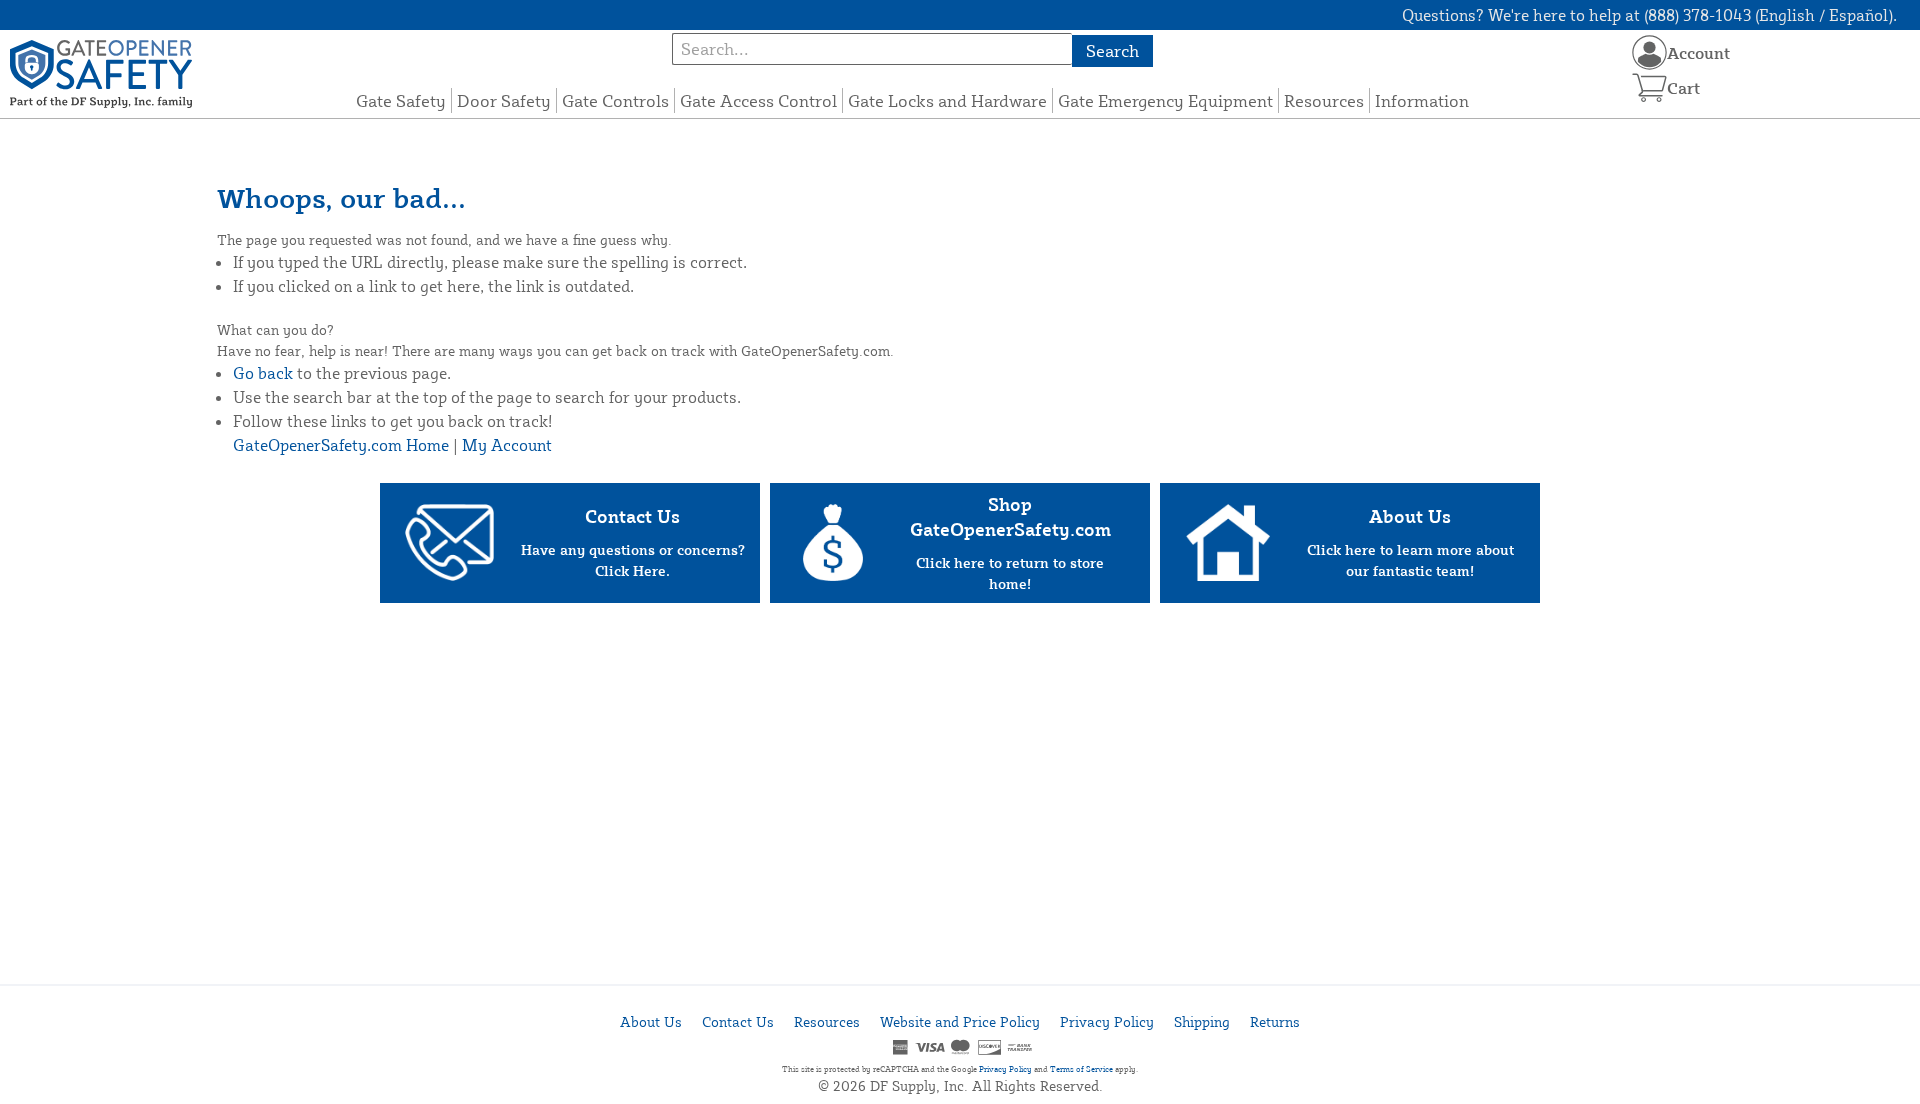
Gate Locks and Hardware (947, 100)
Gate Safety (401, 100)
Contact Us (738, 1021)
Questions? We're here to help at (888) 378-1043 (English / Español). (1649, 15)
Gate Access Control (758, 100)
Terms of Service (1081, 1069)
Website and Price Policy (960, 1021)
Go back (263, 373)
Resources (1324, 100)
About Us (651, 1021)
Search (1112, 50)
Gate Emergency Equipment (1165, 100)
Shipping (1202, 1021)
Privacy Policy (1107, 1021)
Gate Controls (615, 100)
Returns (1275, 1021)
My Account (507, 445)
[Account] (1649, 52)
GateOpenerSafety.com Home (341, 445)
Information (1422, 100)
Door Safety (504, 100)
